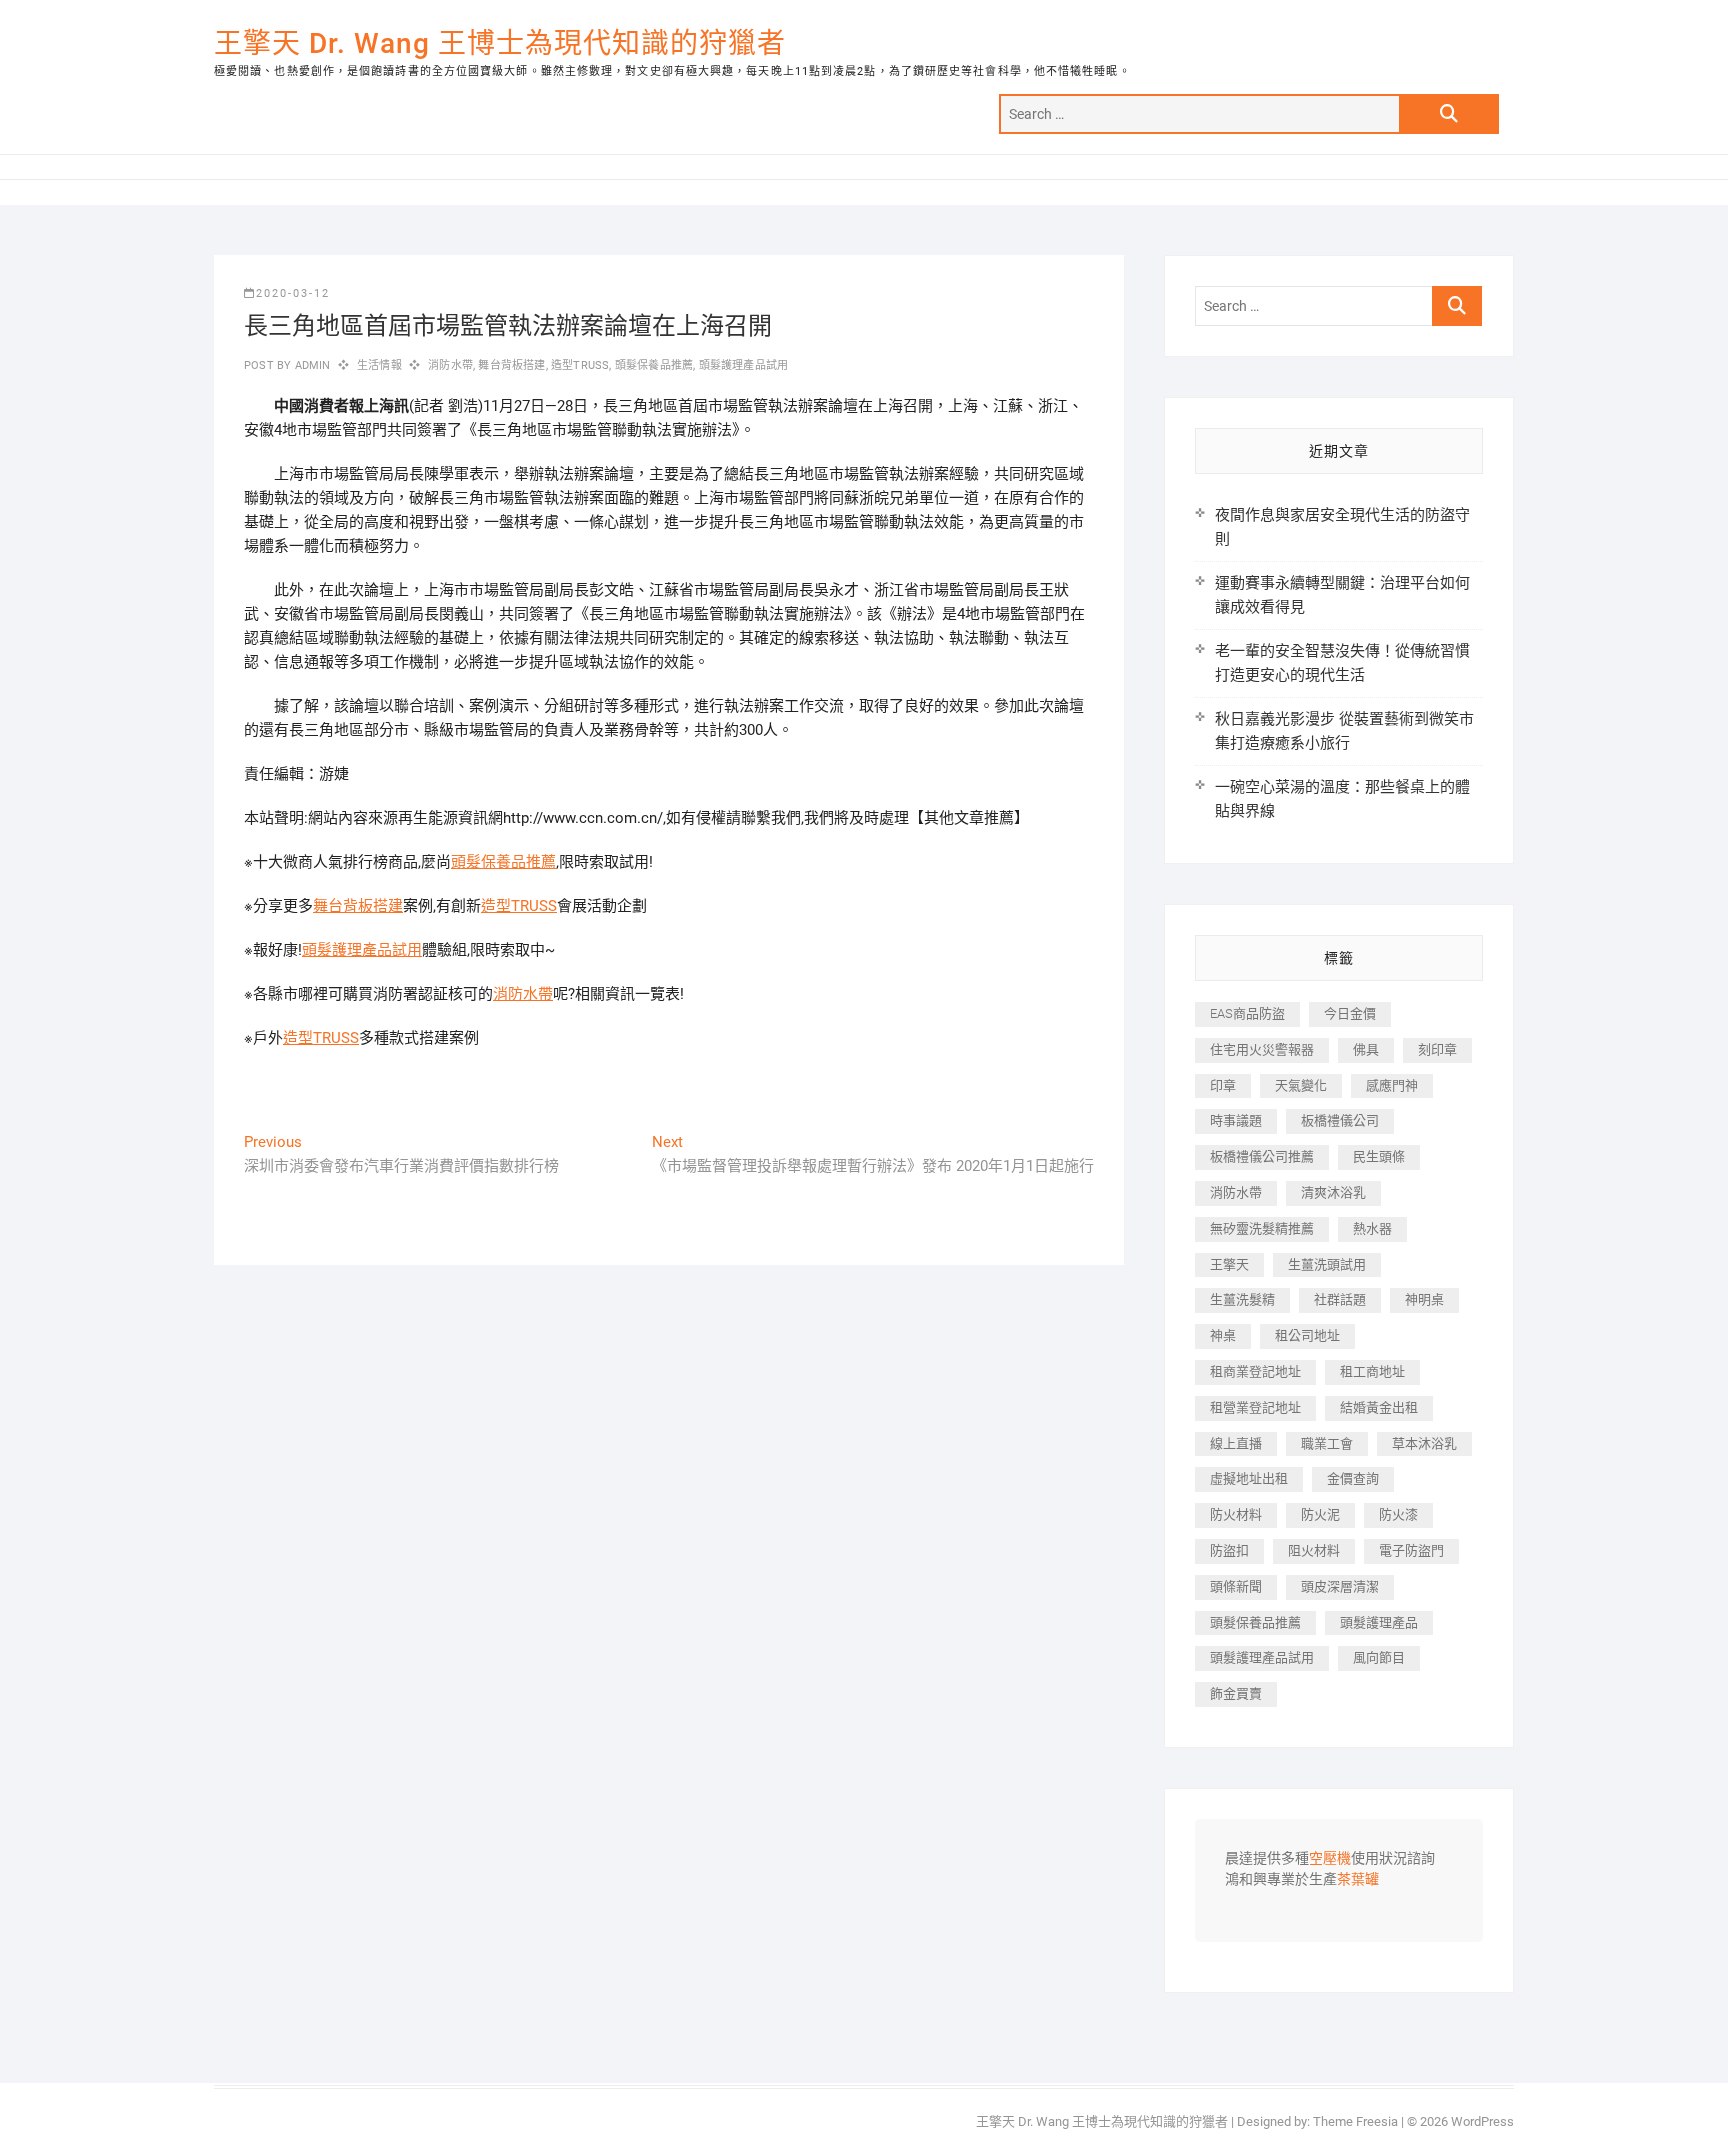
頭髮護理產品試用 (744, 365)
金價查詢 (1353, 1478)
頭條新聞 (1236, 1586)
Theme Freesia (1355, 2121)
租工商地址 (1372, 1371)
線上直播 (1236, 1443)
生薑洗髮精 (1242, 1299)
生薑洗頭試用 (1327, 1264)
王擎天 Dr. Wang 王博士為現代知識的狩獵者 (500, 43)
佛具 (1366, 1049)
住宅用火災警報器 (1262, 1049)
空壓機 (1330, 1859)
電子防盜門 (1411, 1550)
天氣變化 (1301, 1085)
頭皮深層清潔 (1340, 1586)
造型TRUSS (580, 365)
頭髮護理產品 (1379, 1622)
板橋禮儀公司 (1340, 1120)
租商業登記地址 (1255, 1371)
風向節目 (1379, 1657)
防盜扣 (1229, 1550)
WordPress (1482, 2121)
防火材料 (1236, 1514)
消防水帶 (450, 365)
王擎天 (1229, 1264)
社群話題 (1340, 1299)
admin (310, 365)
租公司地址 (1307, 1335)
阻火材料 (1314, 1550)
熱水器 (1372, 1228)
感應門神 (1392, 1085)
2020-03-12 (293, 293)
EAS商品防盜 (1247, 1013)
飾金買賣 (1236, 1693)
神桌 (1223, 1335)
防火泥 (1320, 1514)
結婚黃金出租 (1379, 1407)
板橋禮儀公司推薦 (1262, 1156)
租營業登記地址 (1255, 1407)
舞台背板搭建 (511, 365)
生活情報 (379, 365)
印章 (1223, 1085)
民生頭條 (1379, 1156)
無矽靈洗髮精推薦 (1262, 1228)
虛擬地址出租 (1249, 1478)
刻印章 (1437, 1049)
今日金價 (1350, 1013)
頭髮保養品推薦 (654, 365)
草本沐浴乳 (1424, 1443)
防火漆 (1398, 1514)
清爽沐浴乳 (1333, 1192)
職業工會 (1327, 1443)
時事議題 (1236, 1120)
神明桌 (1424, 1299)
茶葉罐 (1358, 1880)
